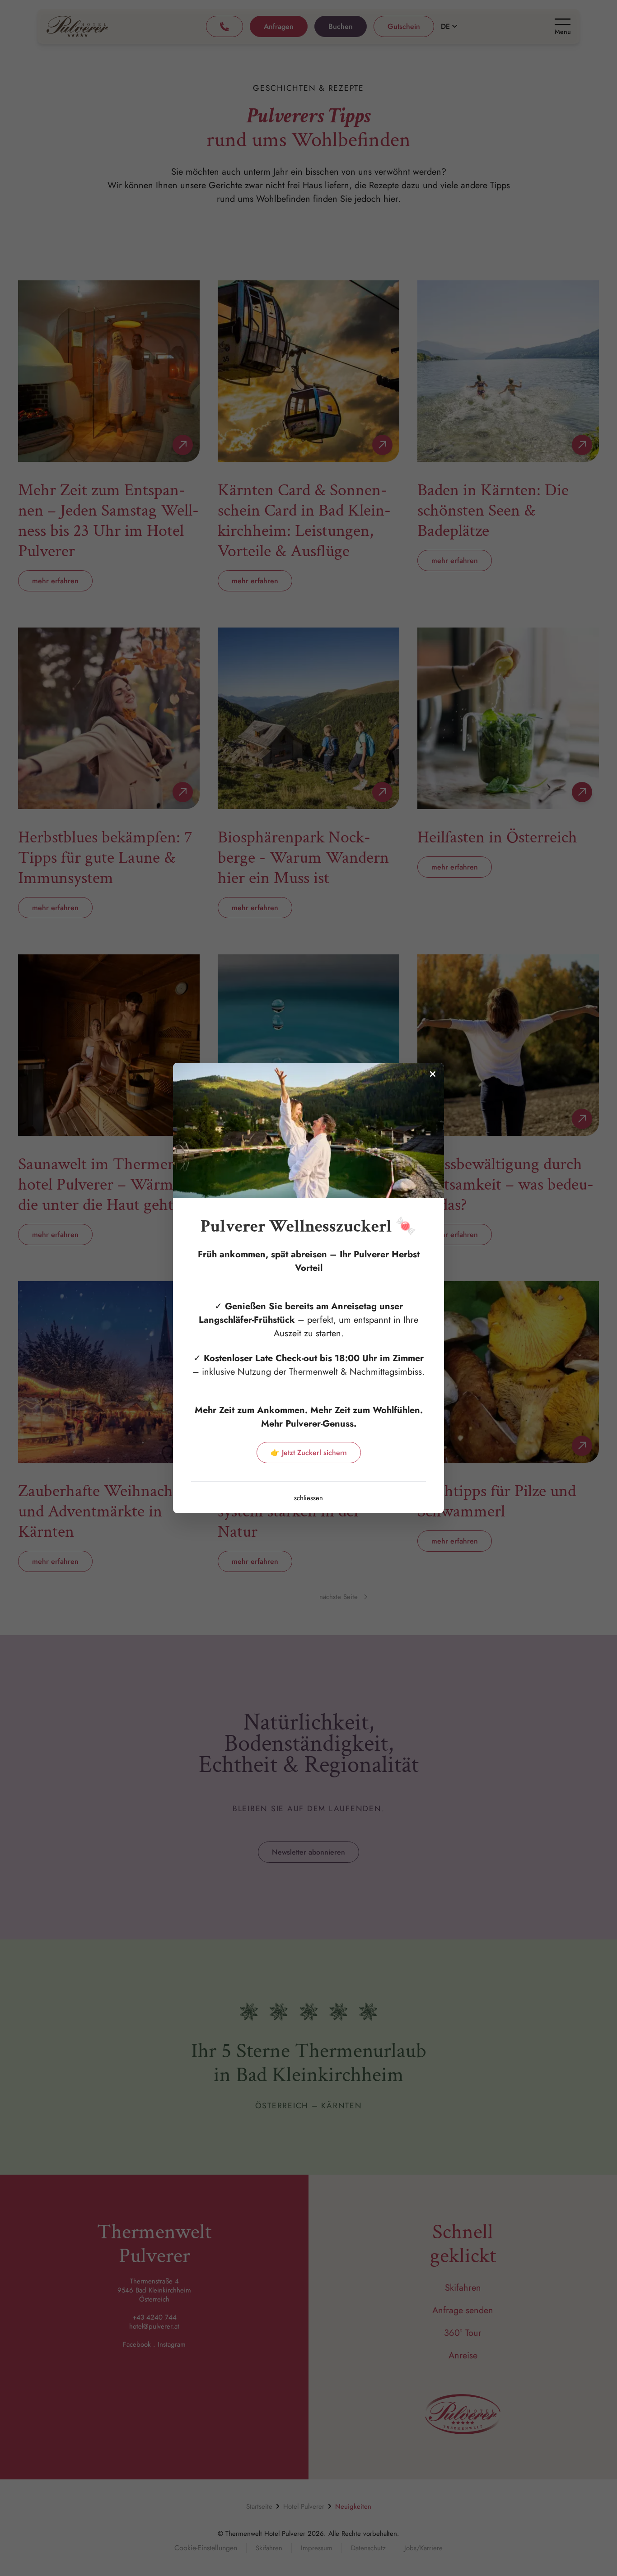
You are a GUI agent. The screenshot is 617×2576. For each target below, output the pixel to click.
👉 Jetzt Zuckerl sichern (309, 1453)
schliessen (308, 1498)
